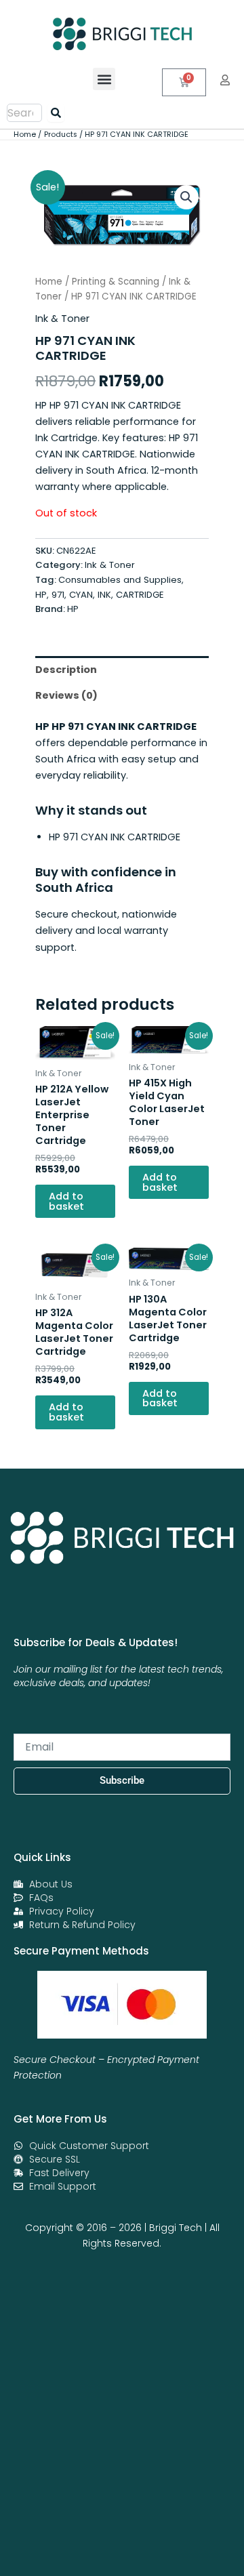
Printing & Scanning (116, 282)
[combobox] (24, 113)
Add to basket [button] (66, 1201)
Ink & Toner (62, 319)
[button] (104, 79)
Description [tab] (66, 670)
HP (73, 609)
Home (49, 282)
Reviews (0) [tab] (66, 695)
